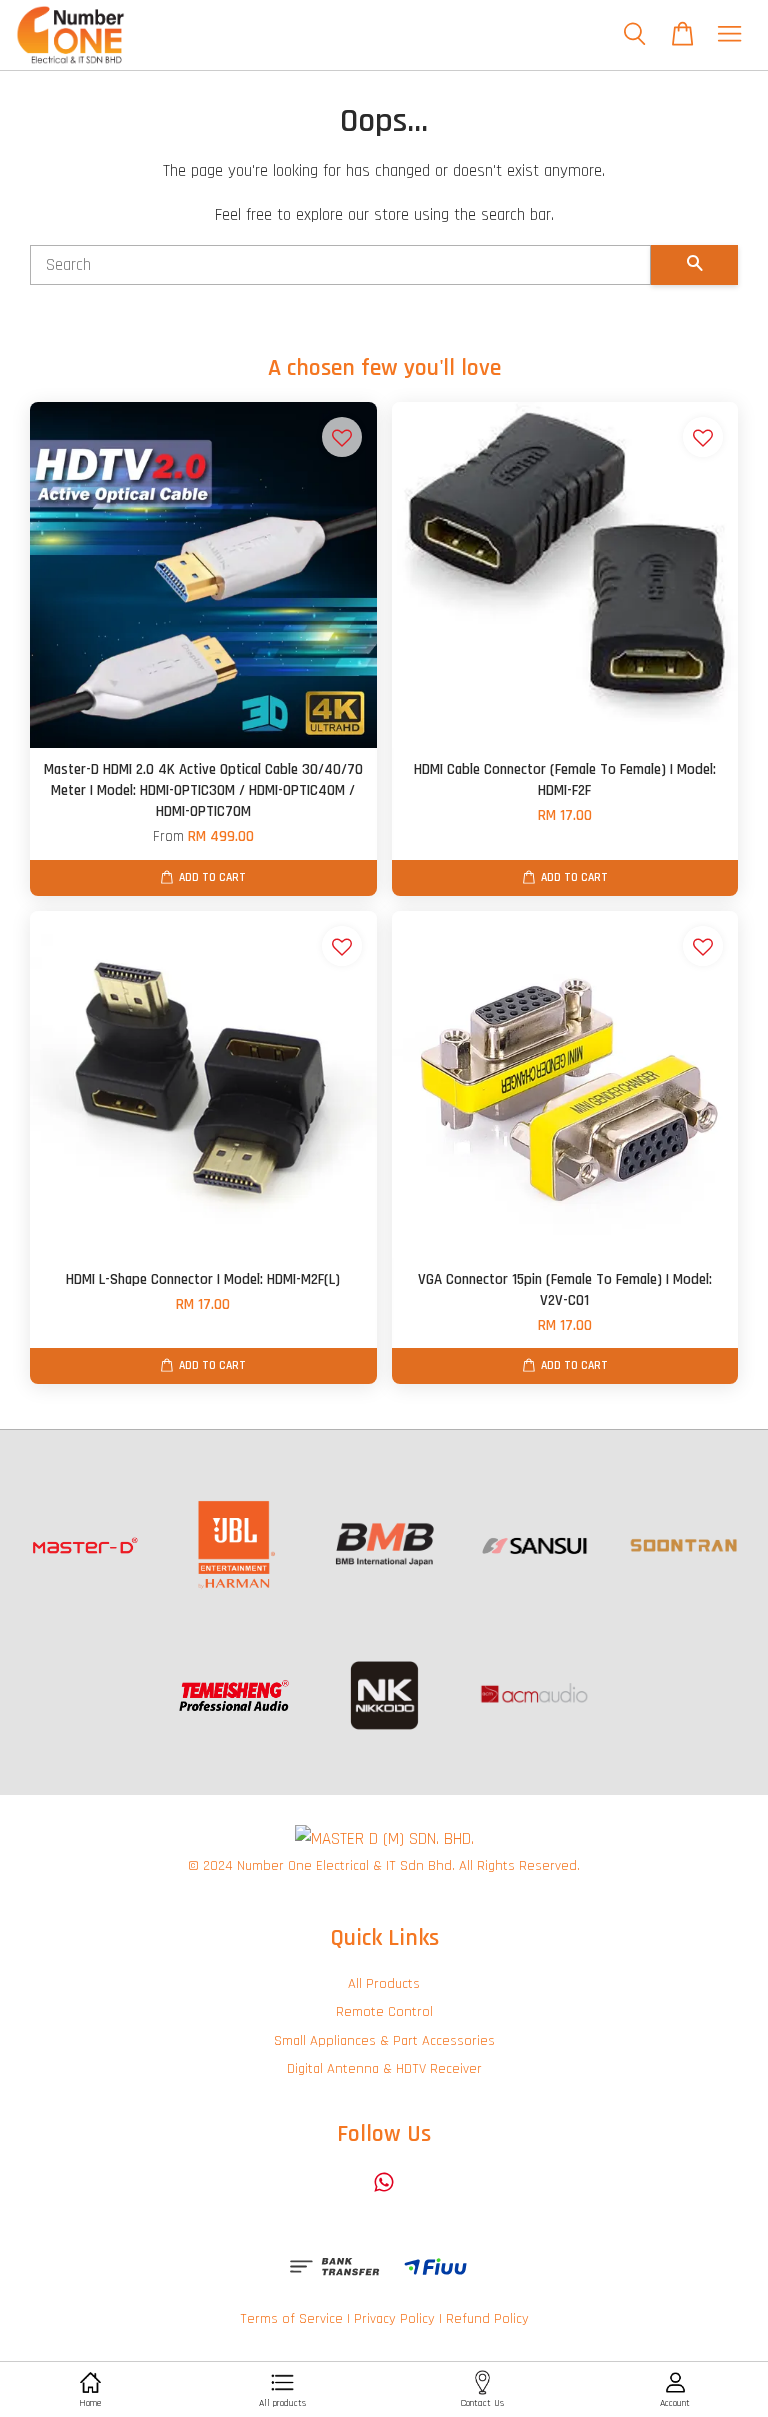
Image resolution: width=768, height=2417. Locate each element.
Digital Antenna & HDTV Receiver (384, 2069)
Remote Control (384, 2012)
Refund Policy (487, 2319)
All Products (384, 1984)
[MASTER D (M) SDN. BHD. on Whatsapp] (384, 2192)
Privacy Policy (394, 2319)
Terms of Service (291, 2319)
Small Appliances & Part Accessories (384, 2041)
